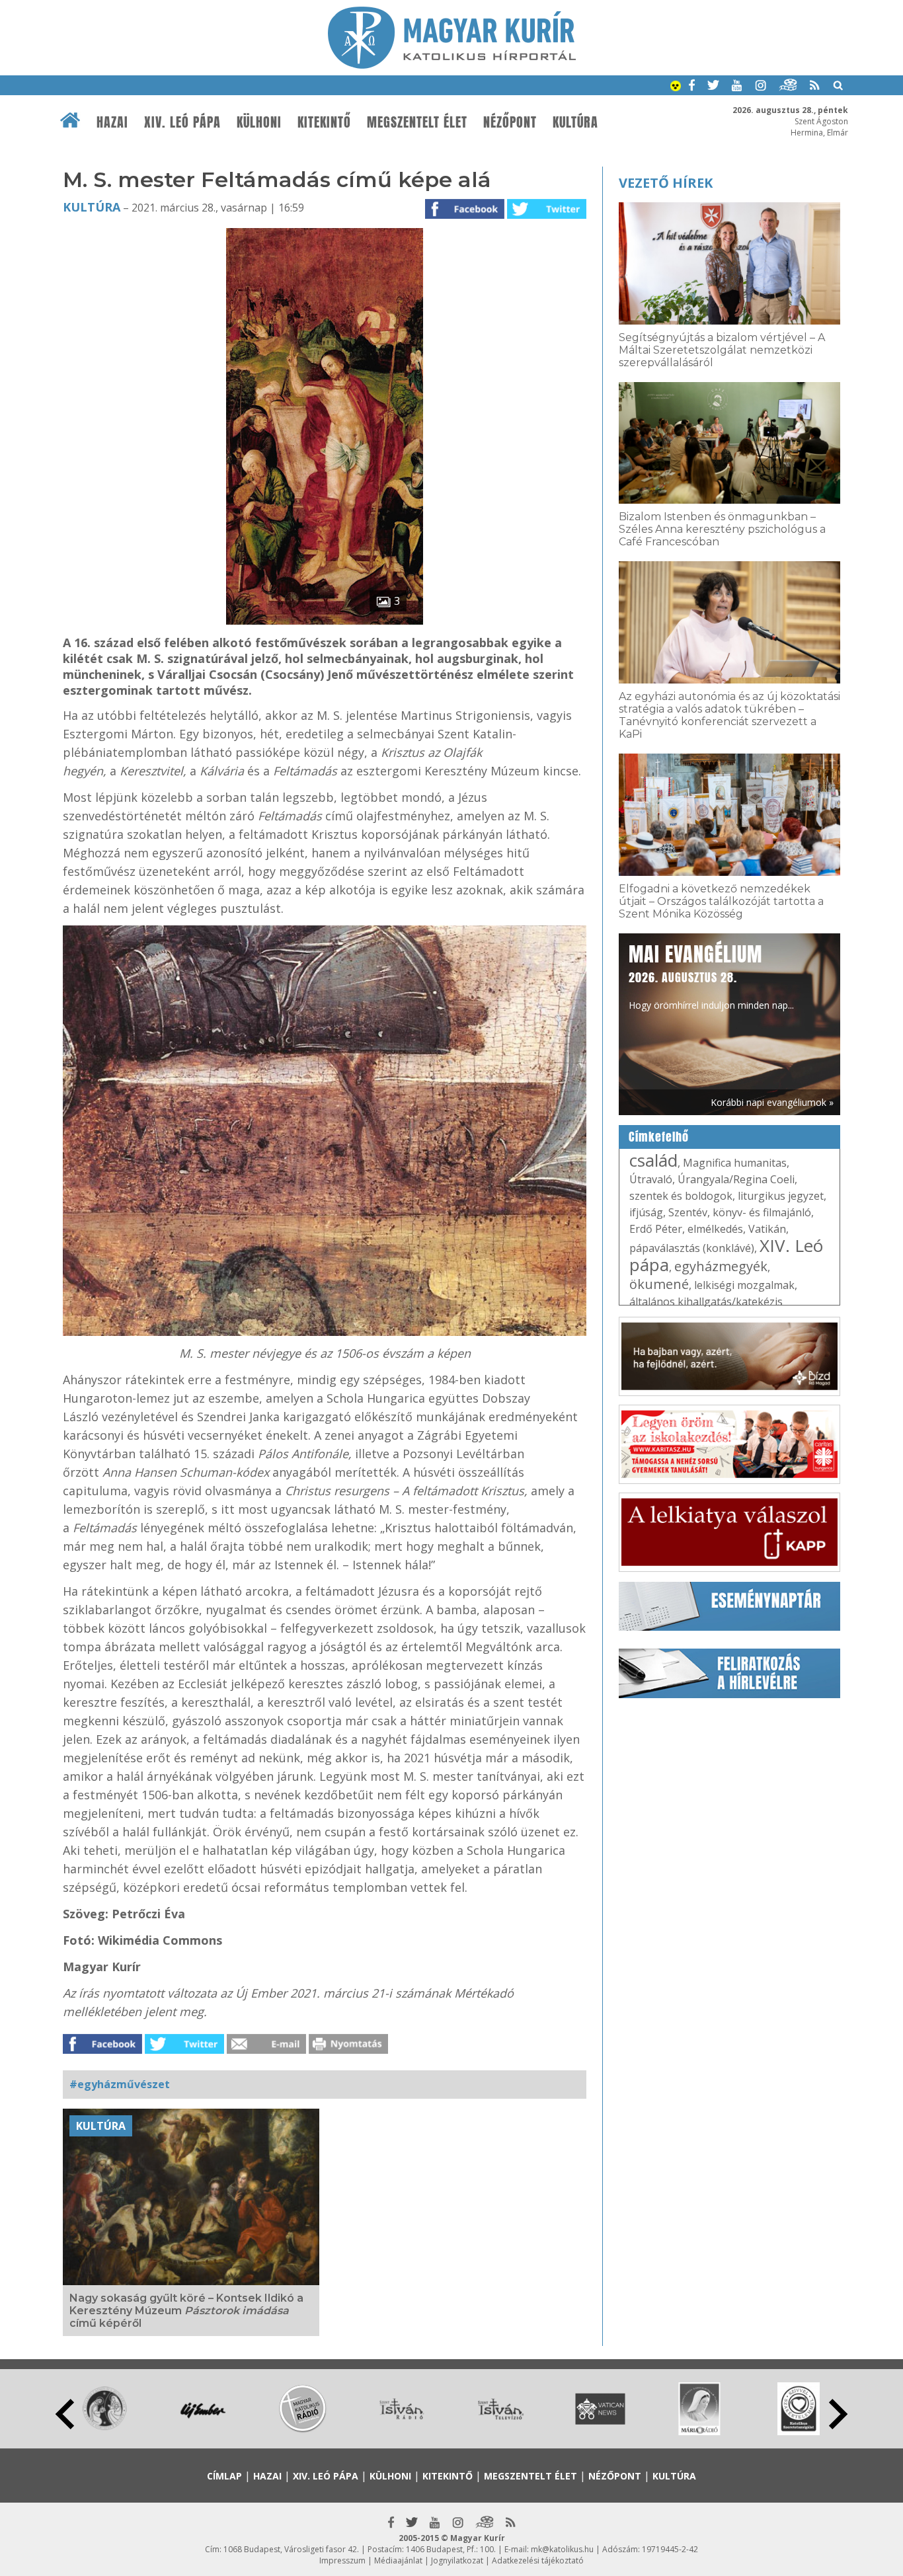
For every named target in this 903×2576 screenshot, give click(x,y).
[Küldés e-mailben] (266, 2050)
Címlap (224, 2476)
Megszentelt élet (417, 122)
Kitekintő (324, 122)
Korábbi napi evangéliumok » (772, 1102)
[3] (325, 621)
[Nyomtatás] (348, 2050)
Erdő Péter (656, 1229)
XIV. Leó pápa (182, 122)
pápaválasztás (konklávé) (692, 1248)
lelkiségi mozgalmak (744, 1285)
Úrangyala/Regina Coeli (736, 1179)
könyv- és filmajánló (762, 1212)
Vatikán (767, 1229)
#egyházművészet (120, 2084)
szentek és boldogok (681, 1196)
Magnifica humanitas (735, 1163)
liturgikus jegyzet (781, 1196)
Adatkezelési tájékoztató (538, 2560)
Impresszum (342, 2560)
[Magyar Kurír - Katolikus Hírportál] (452, 65)
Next (838, 2414)
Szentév (688, 1212)
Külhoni (259, 122)
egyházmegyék (721, 1266)
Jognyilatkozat (457, 2560)
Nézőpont (510, 122)
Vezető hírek (666, 183)
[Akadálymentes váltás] (676, 87)
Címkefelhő (659, 1137)
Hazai (112, 122)
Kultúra (575, 122)
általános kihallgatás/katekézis (706, 1302)
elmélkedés (715, 1229)
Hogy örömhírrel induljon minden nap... (711, 976)
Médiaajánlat (398, 2560)
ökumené (659, 1284)
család (653, 1160)
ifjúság (646, 1212)
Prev (65, 2414)
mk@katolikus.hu (562, 2549)
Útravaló (651, 1179)
